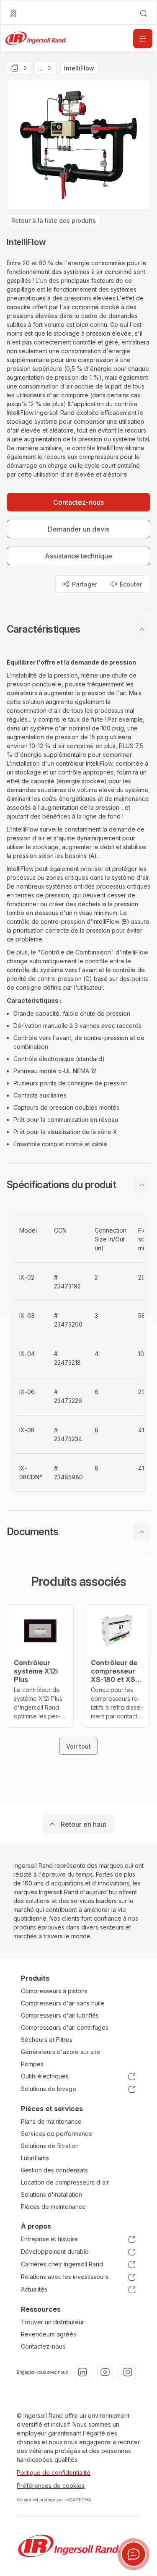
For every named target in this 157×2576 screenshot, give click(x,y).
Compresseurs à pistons (54, 1991)
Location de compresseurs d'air (65, 2182)
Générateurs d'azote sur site (60, 2052)
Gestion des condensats (54, 2170)
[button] (78, 629)
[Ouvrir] (143, 39)
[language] (13, 13)
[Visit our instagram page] (128, 2372)
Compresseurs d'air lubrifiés (60, 2015)
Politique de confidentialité (54, 2473)
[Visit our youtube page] (105, 2372)
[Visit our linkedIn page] (82, 2372)
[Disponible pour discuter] (134, 2554)
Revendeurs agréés (49, 2334)
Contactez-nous (43, 2346)
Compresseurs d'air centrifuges (65, 2027)
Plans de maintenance (51, 2121)
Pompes (32, 2064)
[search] (144, 13)
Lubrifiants (35, 2158)
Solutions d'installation (51, 2194)
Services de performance (57, 2134)
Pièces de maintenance (53, 2207)
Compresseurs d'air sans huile (63, 2003)
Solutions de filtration (50, 2146)
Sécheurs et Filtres (47, 2040)
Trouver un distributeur (53, 2322)
